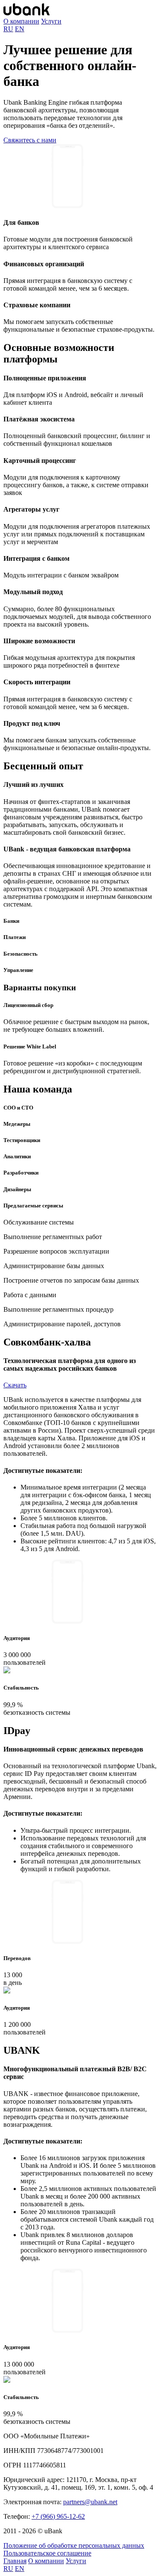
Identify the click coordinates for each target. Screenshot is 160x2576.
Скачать (15, 1385)
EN (20, 29)
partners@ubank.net (90, 2502)
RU (8, 29)
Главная (15, 2561)
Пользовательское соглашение (47, 2553)
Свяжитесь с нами (30, 140)
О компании (21, 21)
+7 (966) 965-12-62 (58, 2516)
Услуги (51, 21)
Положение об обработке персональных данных (74, 2545)
